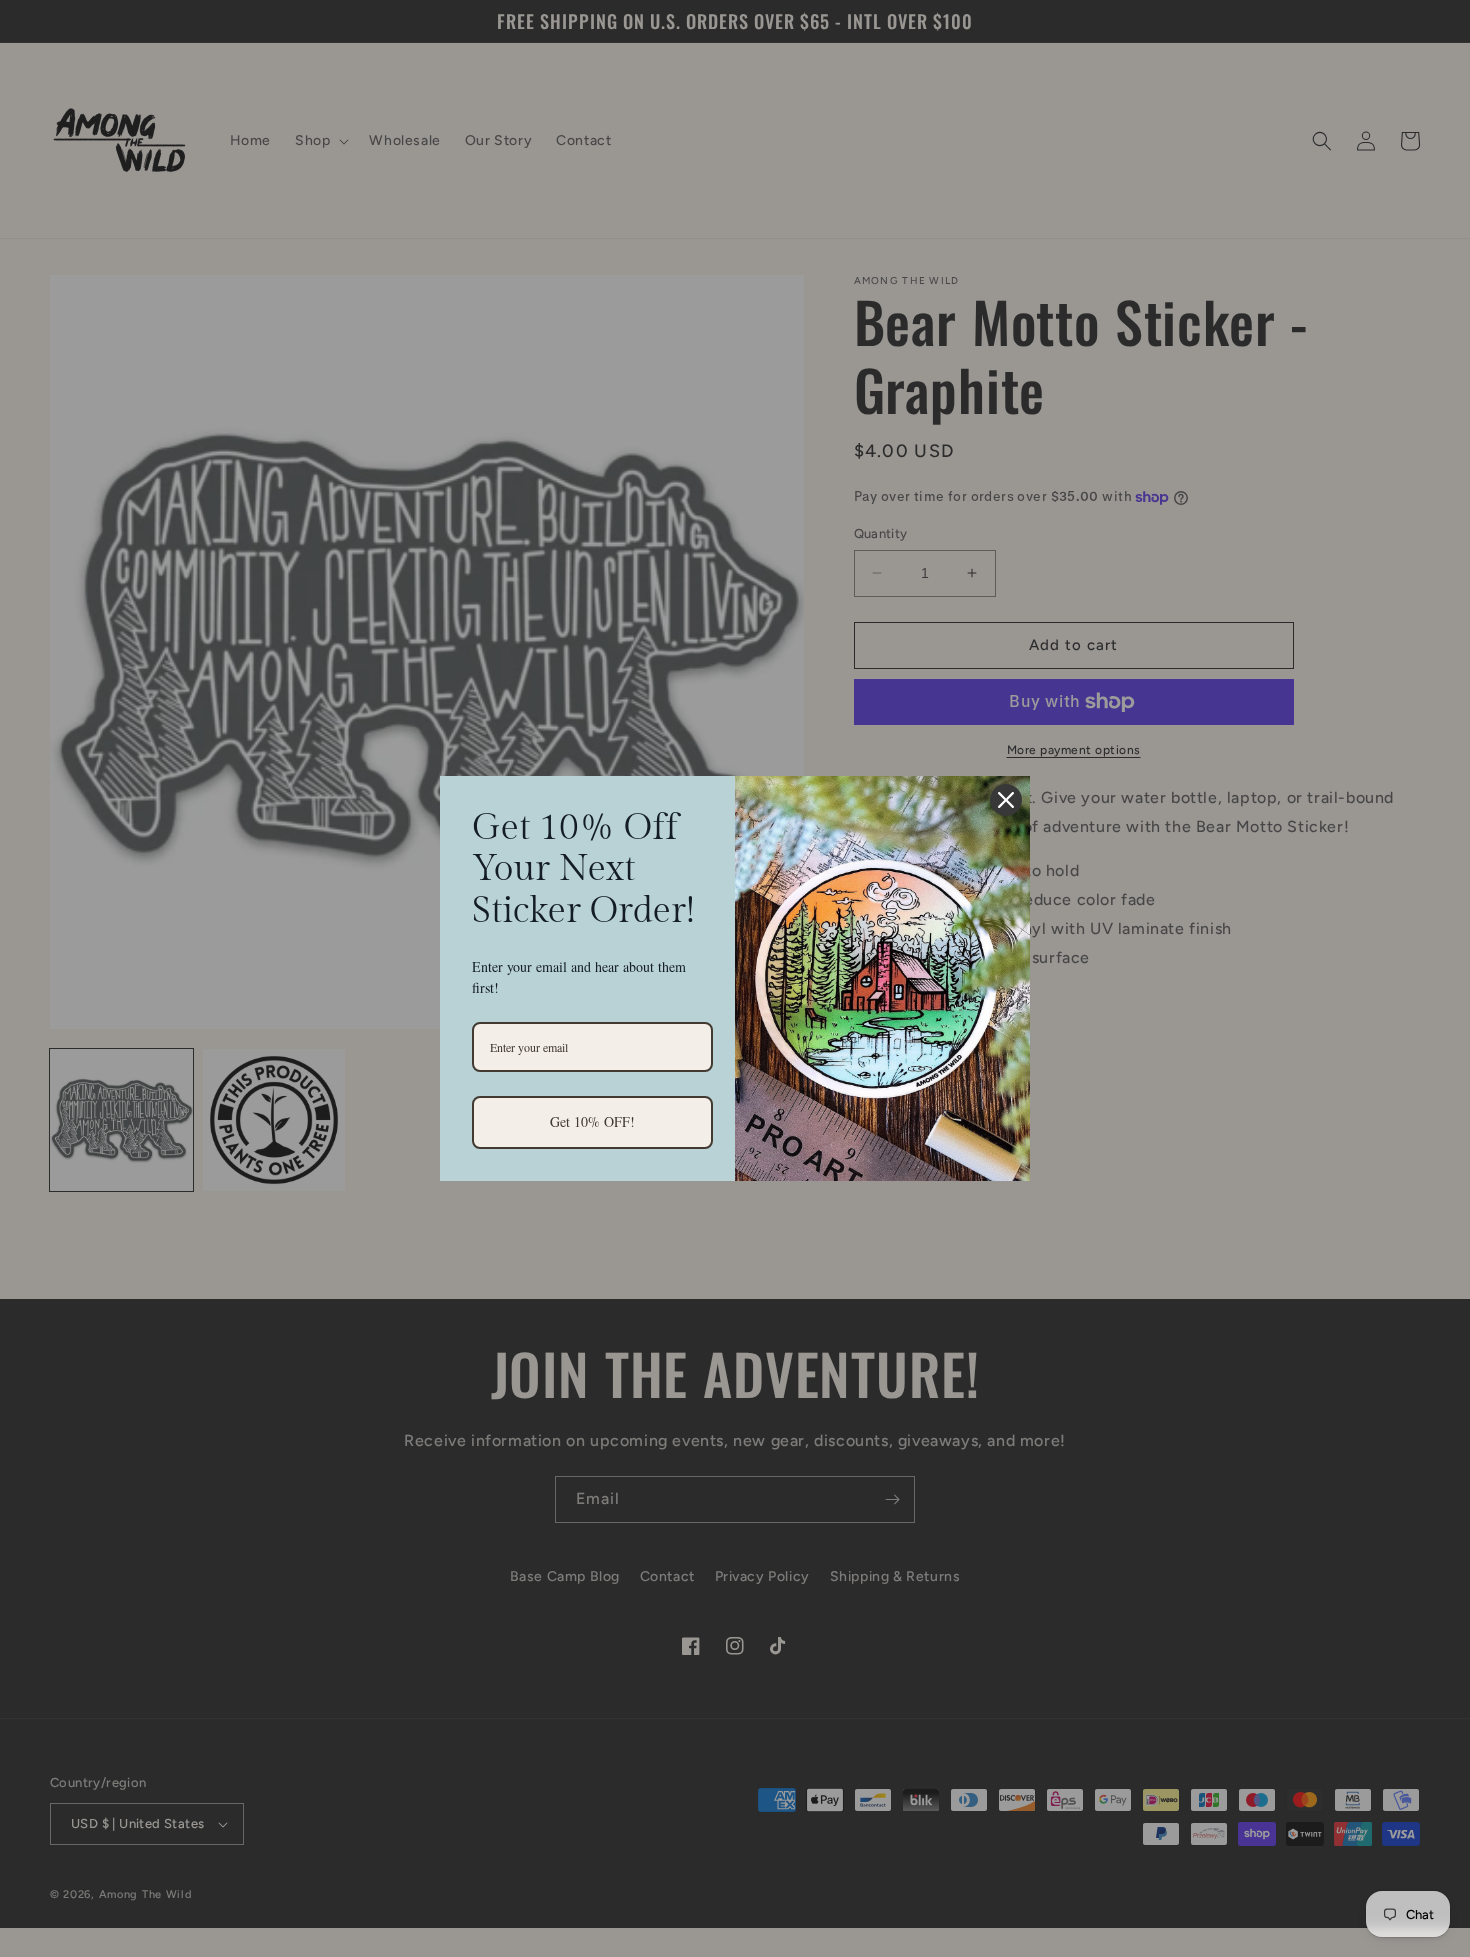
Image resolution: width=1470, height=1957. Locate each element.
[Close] (1006, 800)
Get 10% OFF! (592, 1121)
